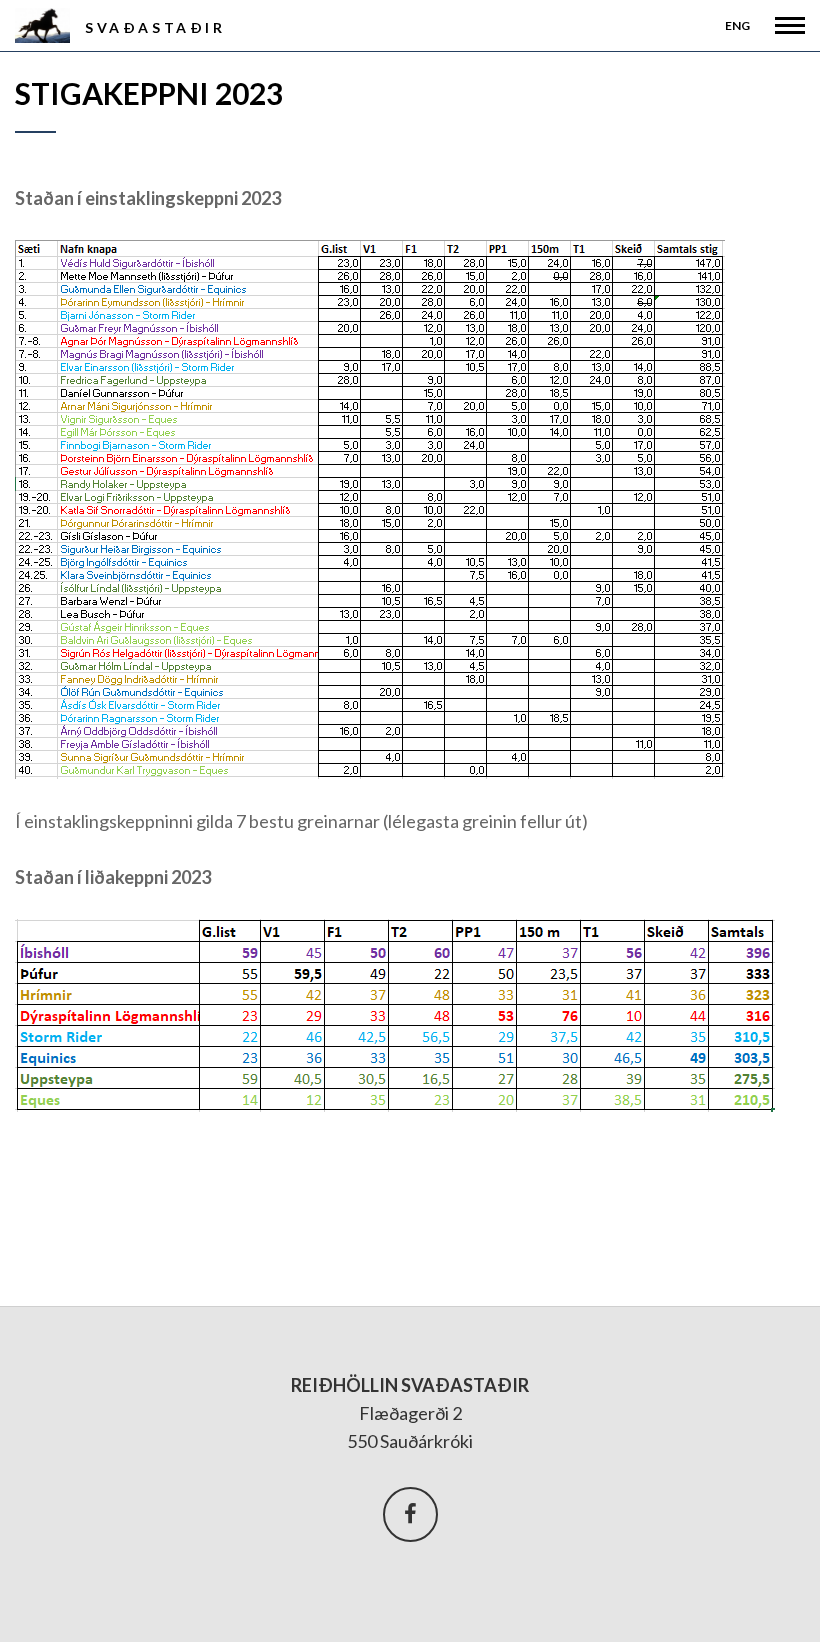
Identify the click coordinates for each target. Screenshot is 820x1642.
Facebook (410, 1514)
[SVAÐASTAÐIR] (42, 25)
